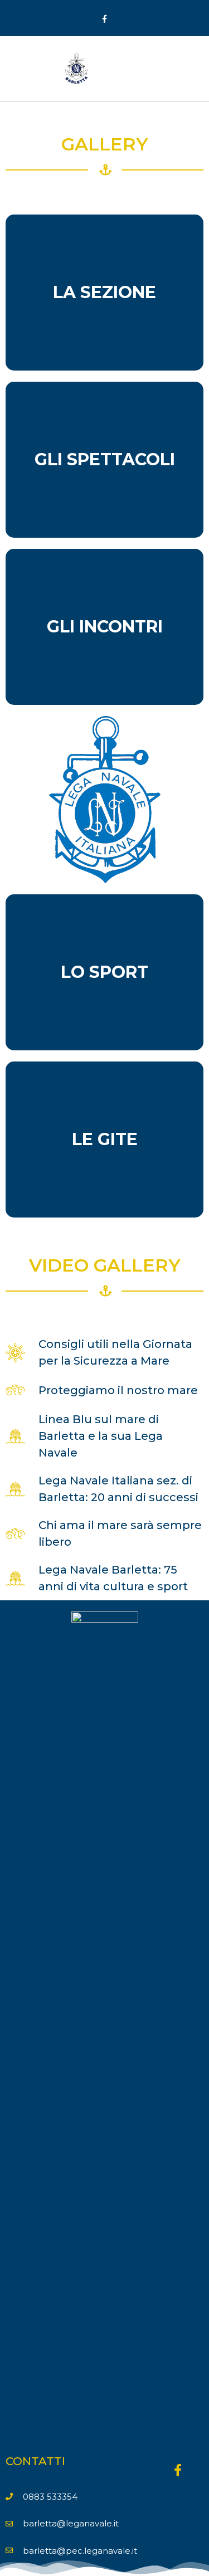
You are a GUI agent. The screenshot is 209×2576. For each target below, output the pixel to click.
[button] (190, 69)
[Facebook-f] (104, 19)
